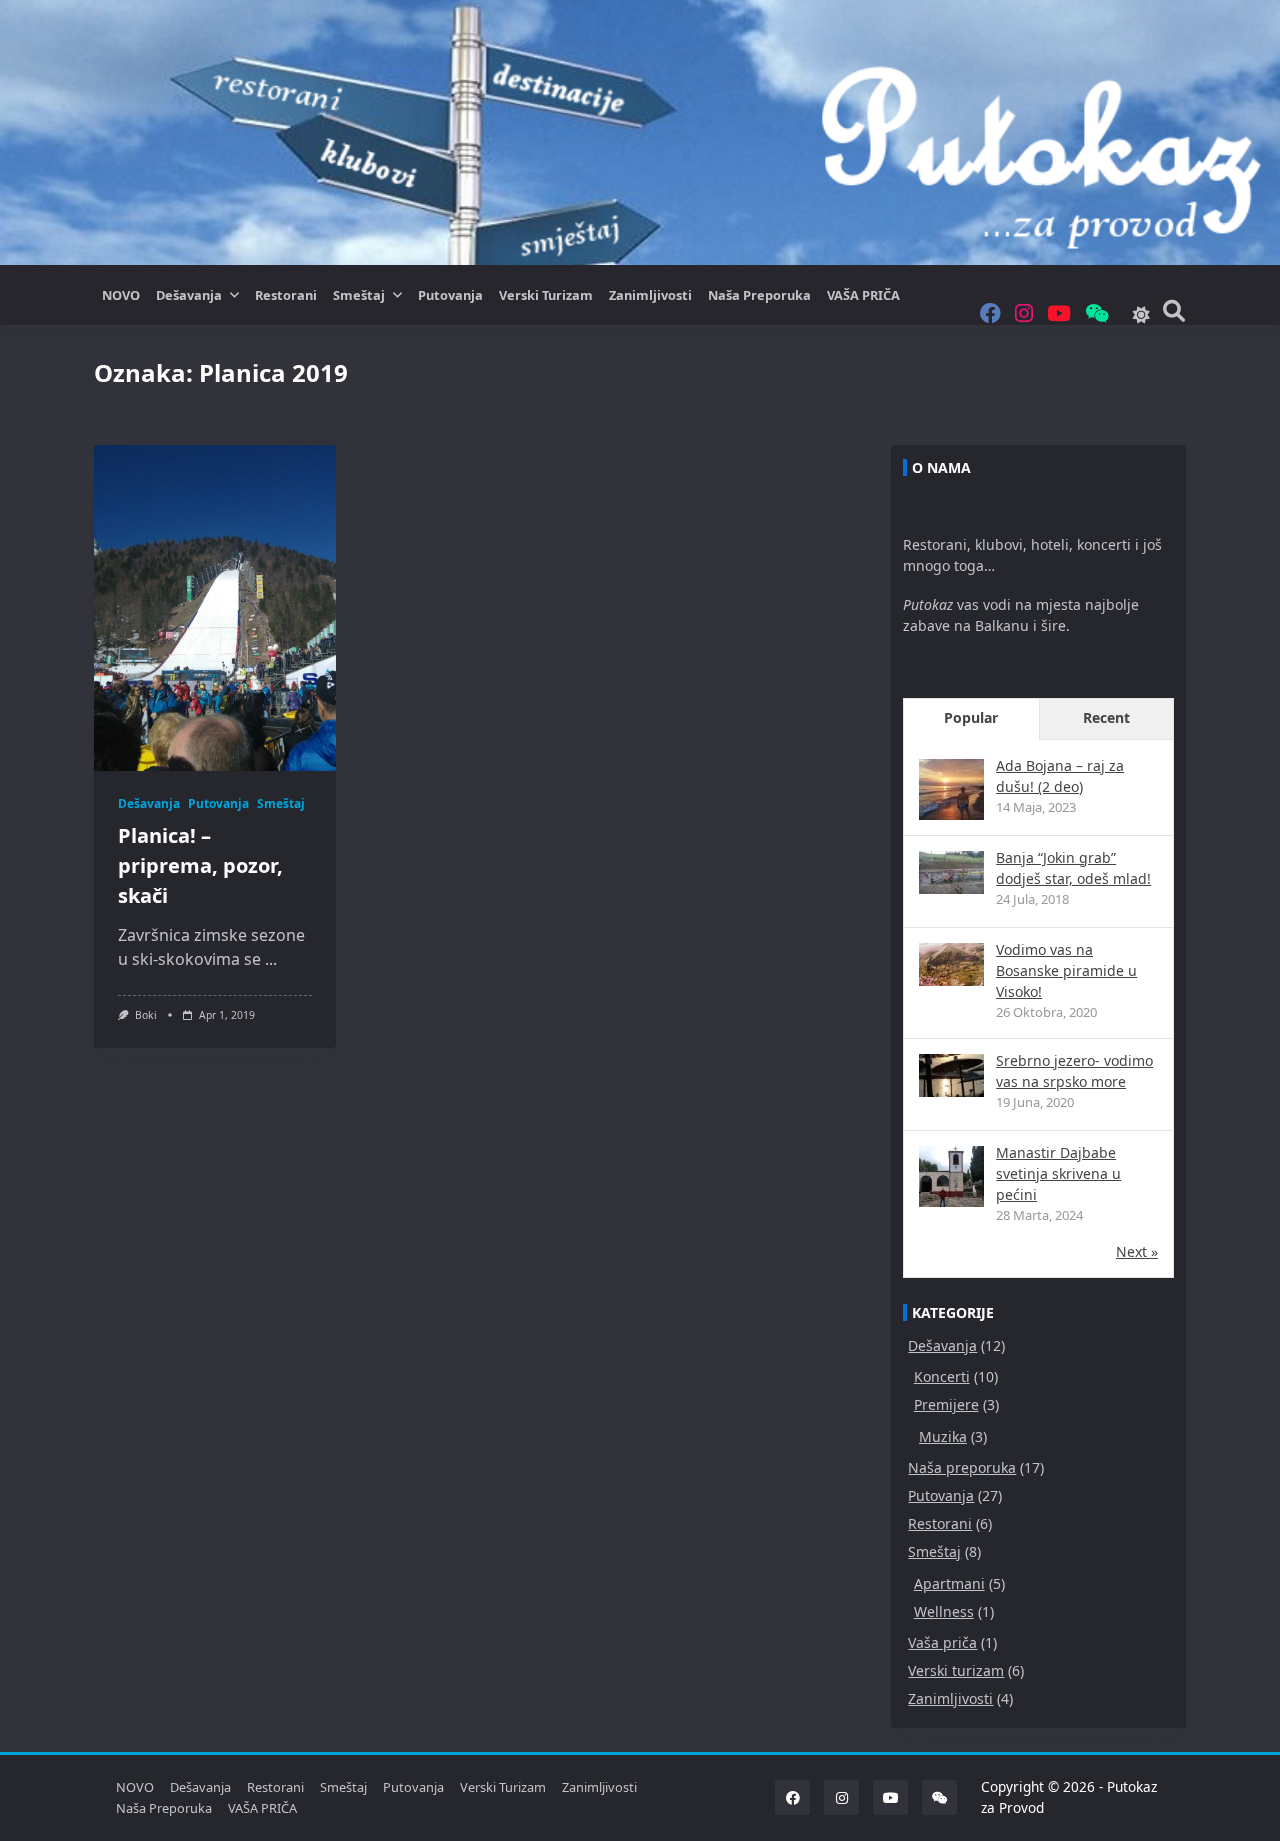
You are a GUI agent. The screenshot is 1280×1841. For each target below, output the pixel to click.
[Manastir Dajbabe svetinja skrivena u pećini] (951, 1178)
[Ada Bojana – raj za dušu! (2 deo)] (951, 791)
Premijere (946, 1404)
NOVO (121, 295)
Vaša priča (942, 1642)
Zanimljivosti (650, 295)
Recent (1106, 717)
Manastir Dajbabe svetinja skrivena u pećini (1058, 1173)
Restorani (286, 295)
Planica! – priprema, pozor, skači (200, 865)
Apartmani (949, 1583)
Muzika (943, 1436)
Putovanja (450, 295)
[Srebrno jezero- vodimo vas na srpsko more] (951, 1075)
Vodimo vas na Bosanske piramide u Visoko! (1066, 970)
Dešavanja (189, 295)
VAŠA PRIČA (863, 295)
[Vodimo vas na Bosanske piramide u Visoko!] (951, 964)
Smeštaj (359, 295)
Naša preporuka (759, 295)
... (271, 959)
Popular (971, 717)
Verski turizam (546, 295)
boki (146, 1015)
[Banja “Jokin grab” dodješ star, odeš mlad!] (951, 872)
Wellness (944, 1611)
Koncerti (942, 1376)
